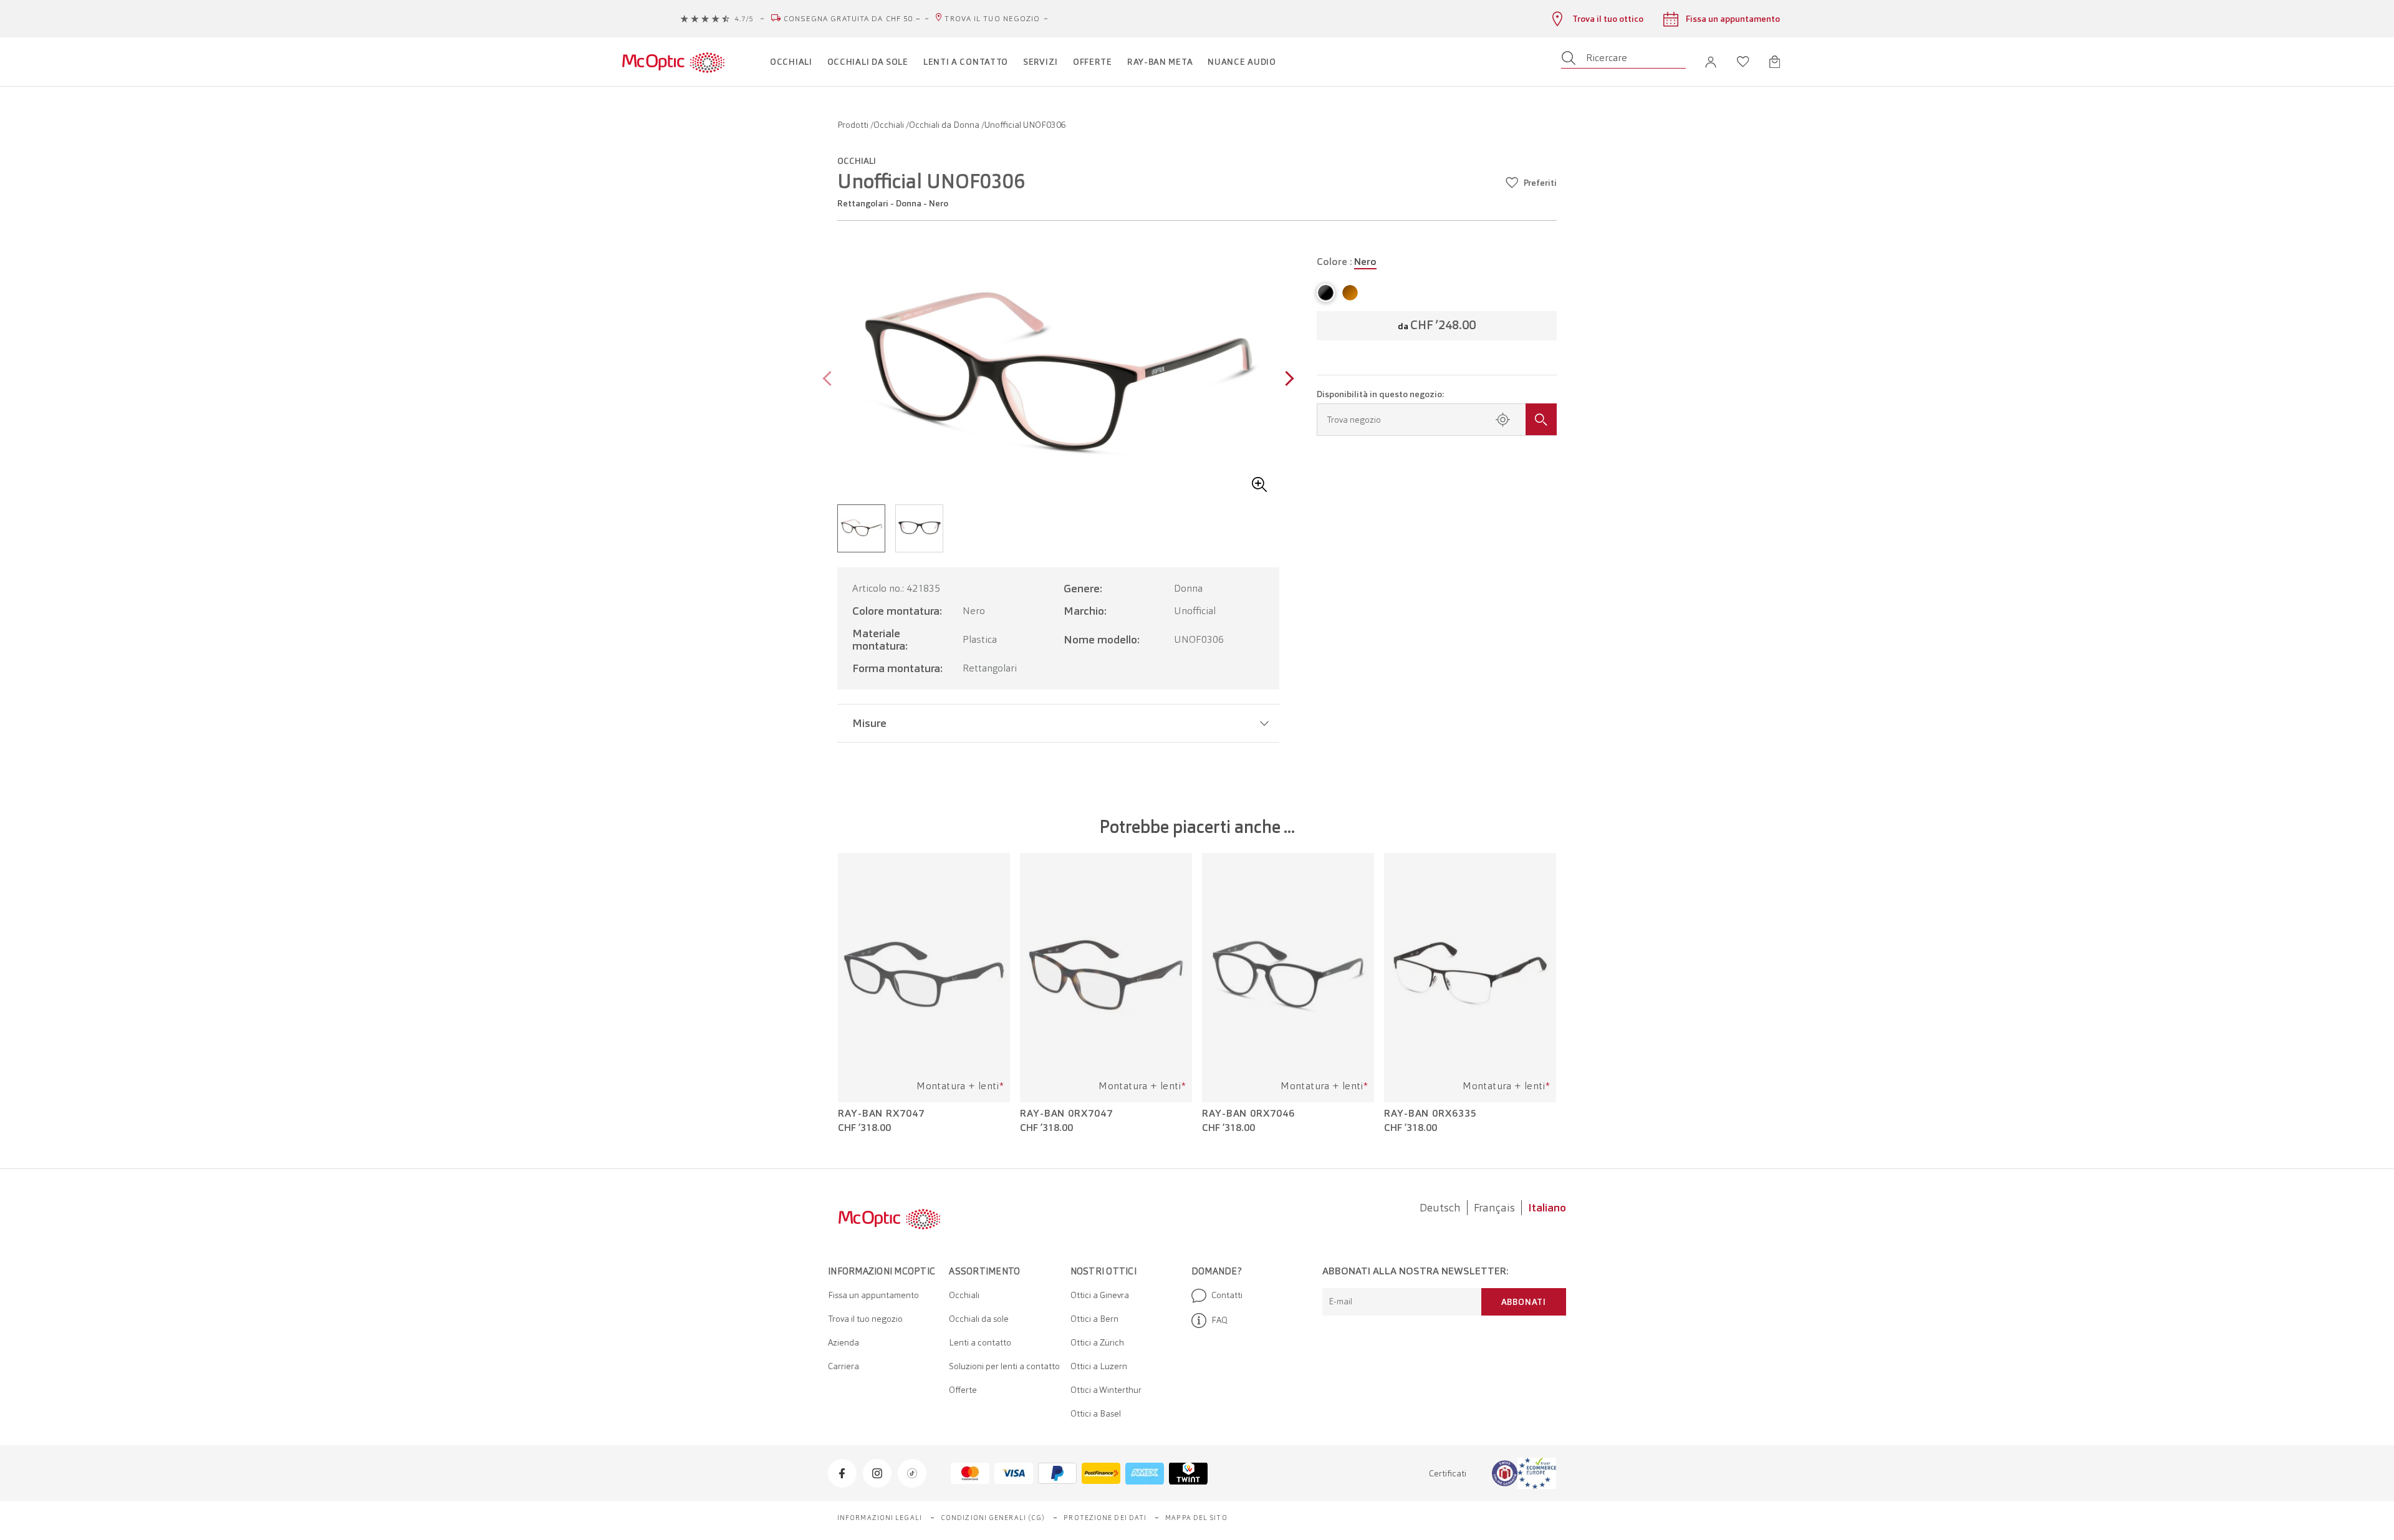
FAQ (1219, 1320)
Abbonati (1524, 1302)
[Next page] (1286, 380)
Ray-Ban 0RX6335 (1430, 1114)
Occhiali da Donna (945, 125)
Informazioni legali (880, 1518)
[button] (1711, 62)
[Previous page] (830, 380)
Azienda (844, 1342)
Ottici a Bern (1094, 1319)
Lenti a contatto (980, 1342)
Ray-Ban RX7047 (881, 1114)
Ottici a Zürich (1097, 1342)
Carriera (844, 1366)
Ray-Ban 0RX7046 (1248, 1114)
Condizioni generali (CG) (993, 1518)
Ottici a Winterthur (1106, 1390)
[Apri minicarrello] (1775, 62)
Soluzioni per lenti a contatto (1004, 1366)
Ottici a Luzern (1099, 1366)
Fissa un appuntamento (873, 1295)
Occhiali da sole (979, 1319)
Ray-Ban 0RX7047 (1066, 1114)
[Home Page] (673, 62)
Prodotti (854, 125)
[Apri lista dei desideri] (1743, 62)
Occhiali (890, 125)
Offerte (963, 1390)
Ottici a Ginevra (1100, 1295)
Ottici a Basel (1096, 1413)
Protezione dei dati (1105, 1518)
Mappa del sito (1196, 1518)
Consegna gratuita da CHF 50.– (853, 19)
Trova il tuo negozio (992, 19)
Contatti (1227, 1295)
